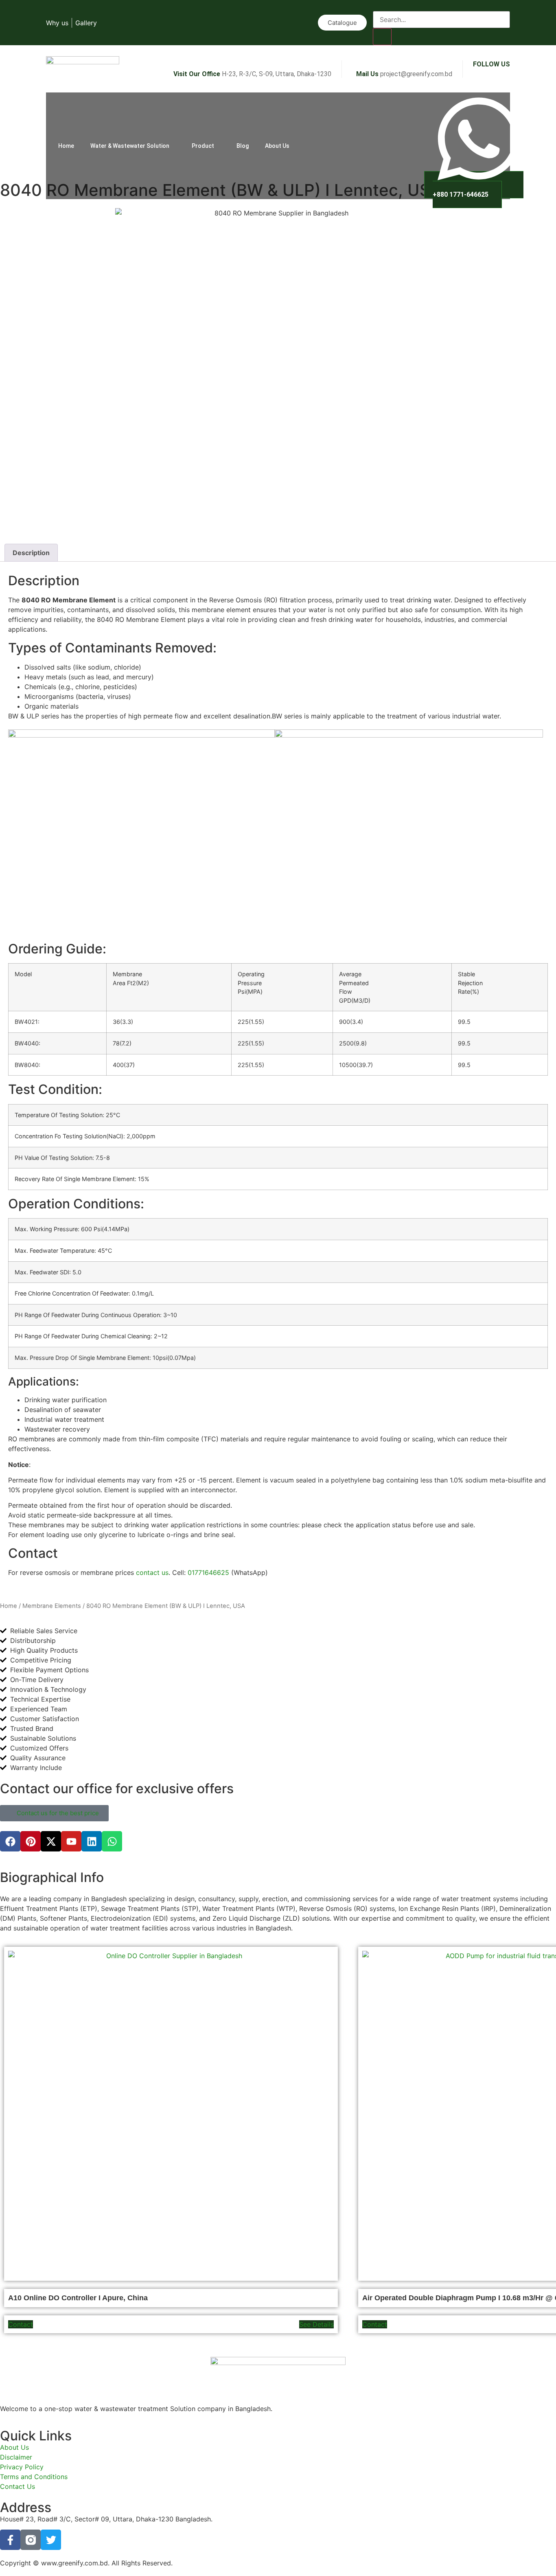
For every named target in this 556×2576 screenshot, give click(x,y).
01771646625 (208, 1572)
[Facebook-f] (10, 2540)
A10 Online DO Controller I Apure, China (78, 2298)
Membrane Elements (52, 1606)
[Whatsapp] (112, 1841)
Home (66, 146)
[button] (381, 6)
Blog (243, 146)
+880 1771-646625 (461, 194)
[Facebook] (10, 1841)
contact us (152, 1572)
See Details (316, 2324)
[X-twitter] (51, 1841)
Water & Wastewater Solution (130, 146)
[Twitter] (51, 2540)
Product (203, 146)
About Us (277, 146)
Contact (21, 2324)
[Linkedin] (92, 1841)
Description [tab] (31, 553)
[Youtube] (71, 1841)
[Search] (382, 37)
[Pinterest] (31, 1841)
